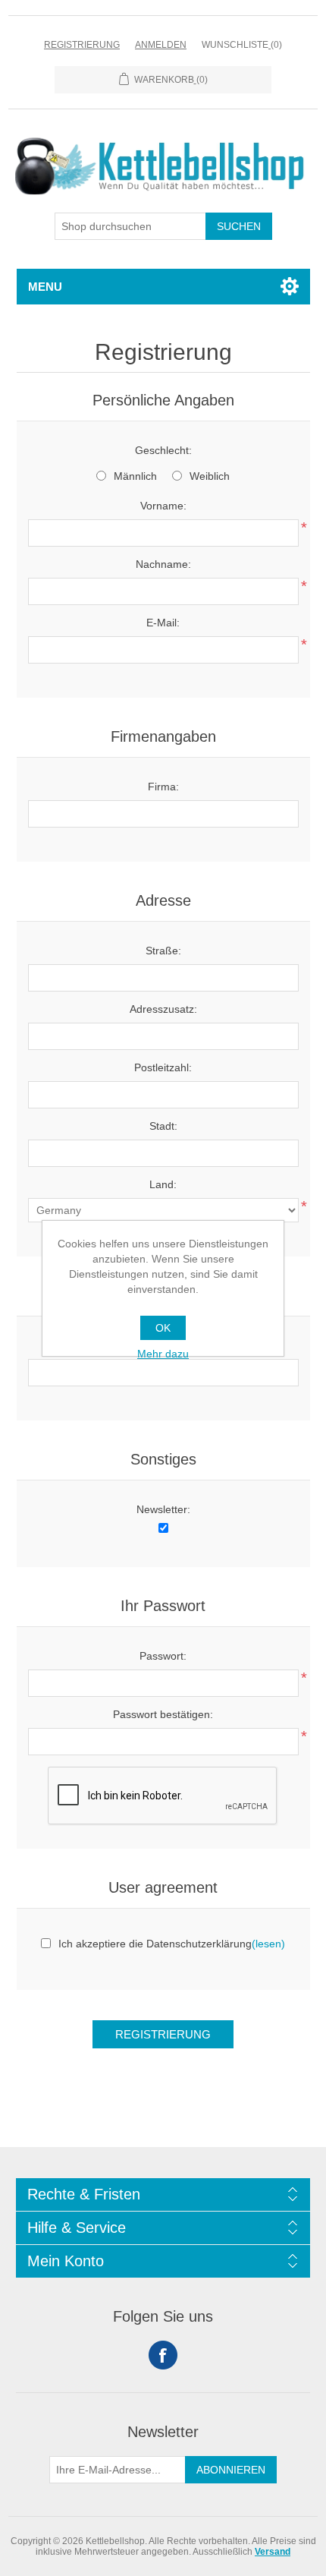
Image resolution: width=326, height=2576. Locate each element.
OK (163, 1328)
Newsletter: (163, 1509)
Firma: (163, 787)
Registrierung (82, 45)
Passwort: (163, 1656)
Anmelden (161, 45)
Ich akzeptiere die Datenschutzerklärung (155, 1944)
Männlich (135, 476)
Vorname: (163, 506)
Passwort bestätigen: (163, 1714)
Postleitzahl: (163, 1067)
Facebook (163, 2355)
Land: (163, 1184)
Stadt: (163, 1126)
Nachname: (163, 564)
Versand (273, 2552)
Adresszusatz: (163, 1009)
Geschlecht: (163, 450)
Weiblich (210, 476)
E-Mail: (163, 623)
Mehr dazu (163, 1354)
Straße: (163, 951)
